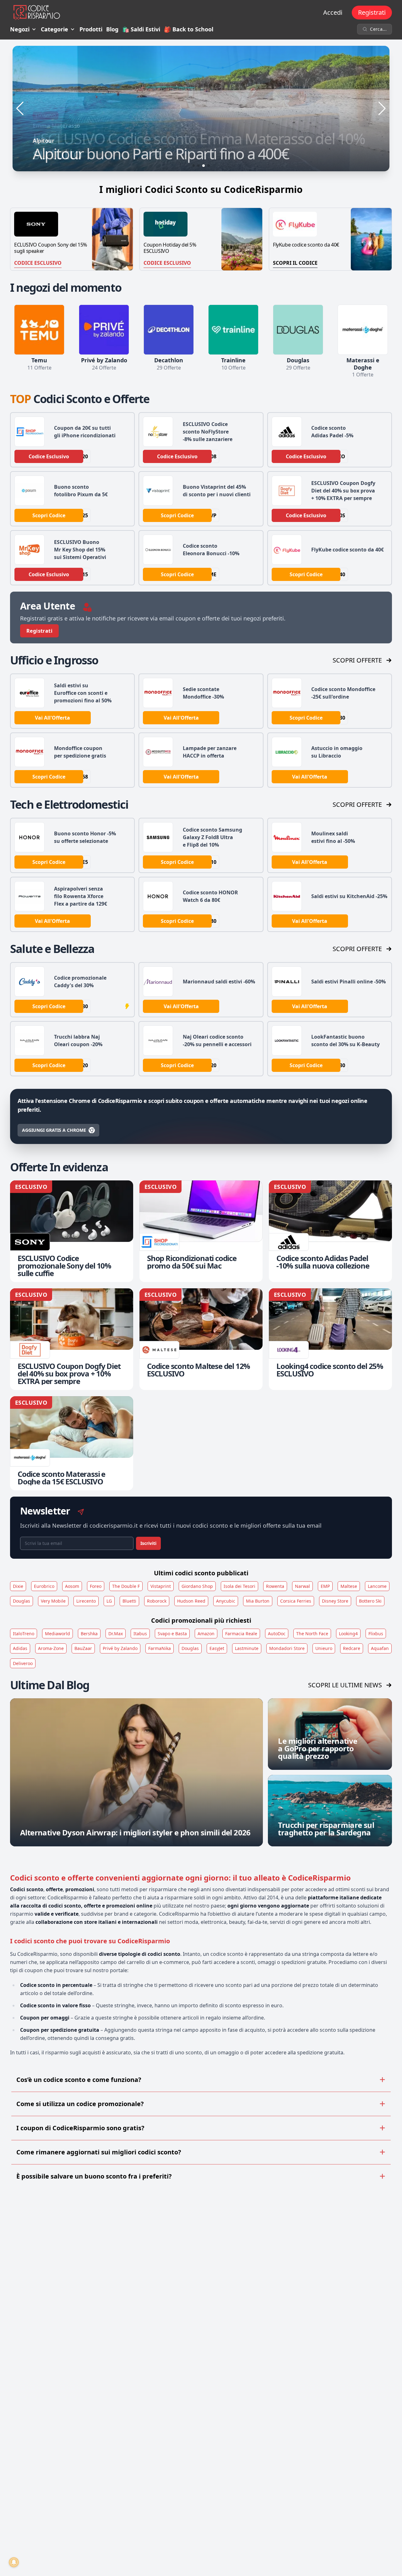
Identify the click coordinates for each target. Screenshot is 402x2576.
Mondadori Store (287, 1648)
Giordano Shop (197, 1586)
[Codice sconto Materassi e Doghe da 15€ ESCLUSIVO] (72, 1443)
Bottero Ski (370, 1601)
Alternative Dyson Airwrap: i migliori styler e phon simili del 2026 (135, 1832)
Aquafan (380, 1648)
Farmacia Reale (241, 1634)
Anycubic (226, 1601)
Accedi (333, 12)
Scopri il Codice (295, 263)
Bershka (89, 1634)
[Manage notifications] (14, 2562)
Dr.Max (116, 1634)
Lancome (377, 1586)
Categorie (54, 29)
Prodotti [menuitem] (91, 29)
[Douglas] (298, 330)
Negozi (20, 29)
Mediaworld (57, 1634)
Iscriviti (148, 1543)
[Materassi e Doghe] (363, 330)
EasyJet (217, 1648)
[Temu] (39, 330)
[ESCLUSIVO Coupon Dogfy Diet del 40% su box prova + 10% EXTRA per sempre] (72, 1339)
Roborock (157, 1601)
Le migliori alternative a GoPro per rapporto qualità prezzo (318, 1748)
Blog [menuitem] (112, 29)
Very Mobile (53, 1601)
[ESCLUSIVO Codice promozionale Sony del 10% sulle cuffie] (72, 1231)
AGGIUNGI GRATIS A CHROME (54, 1130)
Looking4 (348, 1634)
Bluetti (129, 1601)
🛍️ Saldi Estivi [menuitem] (141, 29)
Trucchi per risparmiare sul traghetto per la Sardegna (326, 1829)
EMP (325, 1586)
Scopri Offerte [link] (357, 660)
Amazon (206, 1634)
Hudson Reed (191, 1601)
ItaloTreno (24, 1634)
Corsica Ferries (296, 1601)
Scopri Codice (49, 515)
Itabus (140, 1634)
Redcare (352, 1648)
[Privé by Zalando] (104, 330)
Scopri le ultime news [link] (345, 1685)
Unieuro (324, 1648)
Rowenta (275, 1586)
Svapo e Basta (172, 1634)
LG (109, 1601)
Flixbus (376, 1634)
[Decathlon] (169, 330)
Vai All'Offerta (52, 718)
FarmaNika (160, 1648)
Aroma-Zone (51, 1648)
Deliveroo (23, 1663)
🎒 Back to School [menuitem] (189, 29)
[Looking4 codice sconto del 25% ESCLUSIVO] (330, 1339)
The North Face (312, 1634)
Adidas (20, 1648)
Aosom (72, 1586)
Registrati (372, 12)
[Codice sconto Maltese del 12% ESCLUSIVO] (201, 1339)
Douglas (22, 1601)
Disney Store (335, 1601)
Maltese (349, 1586)
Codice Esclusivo (38, 263)
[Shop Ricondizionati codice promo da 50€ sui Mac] (201, 1231)
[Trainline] (233, 330)
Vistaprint (161, 1586)
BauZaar (83, 1648)
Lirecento (86, 1601)
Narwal (302, 1586)
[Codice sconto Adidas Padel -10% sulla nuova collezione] (330, 1231)
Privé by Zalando (120, 1648)
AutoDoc (277, 1634)
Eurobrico (44, 1586)
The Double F (126, 1586)
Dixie (18, 1586)
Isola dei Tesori (239, 1586)
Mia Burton (258, 1601)
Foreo (96, 1586)
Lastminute (247, 1648)
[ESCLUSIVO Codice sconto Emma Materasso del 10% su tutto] (201, 109)
